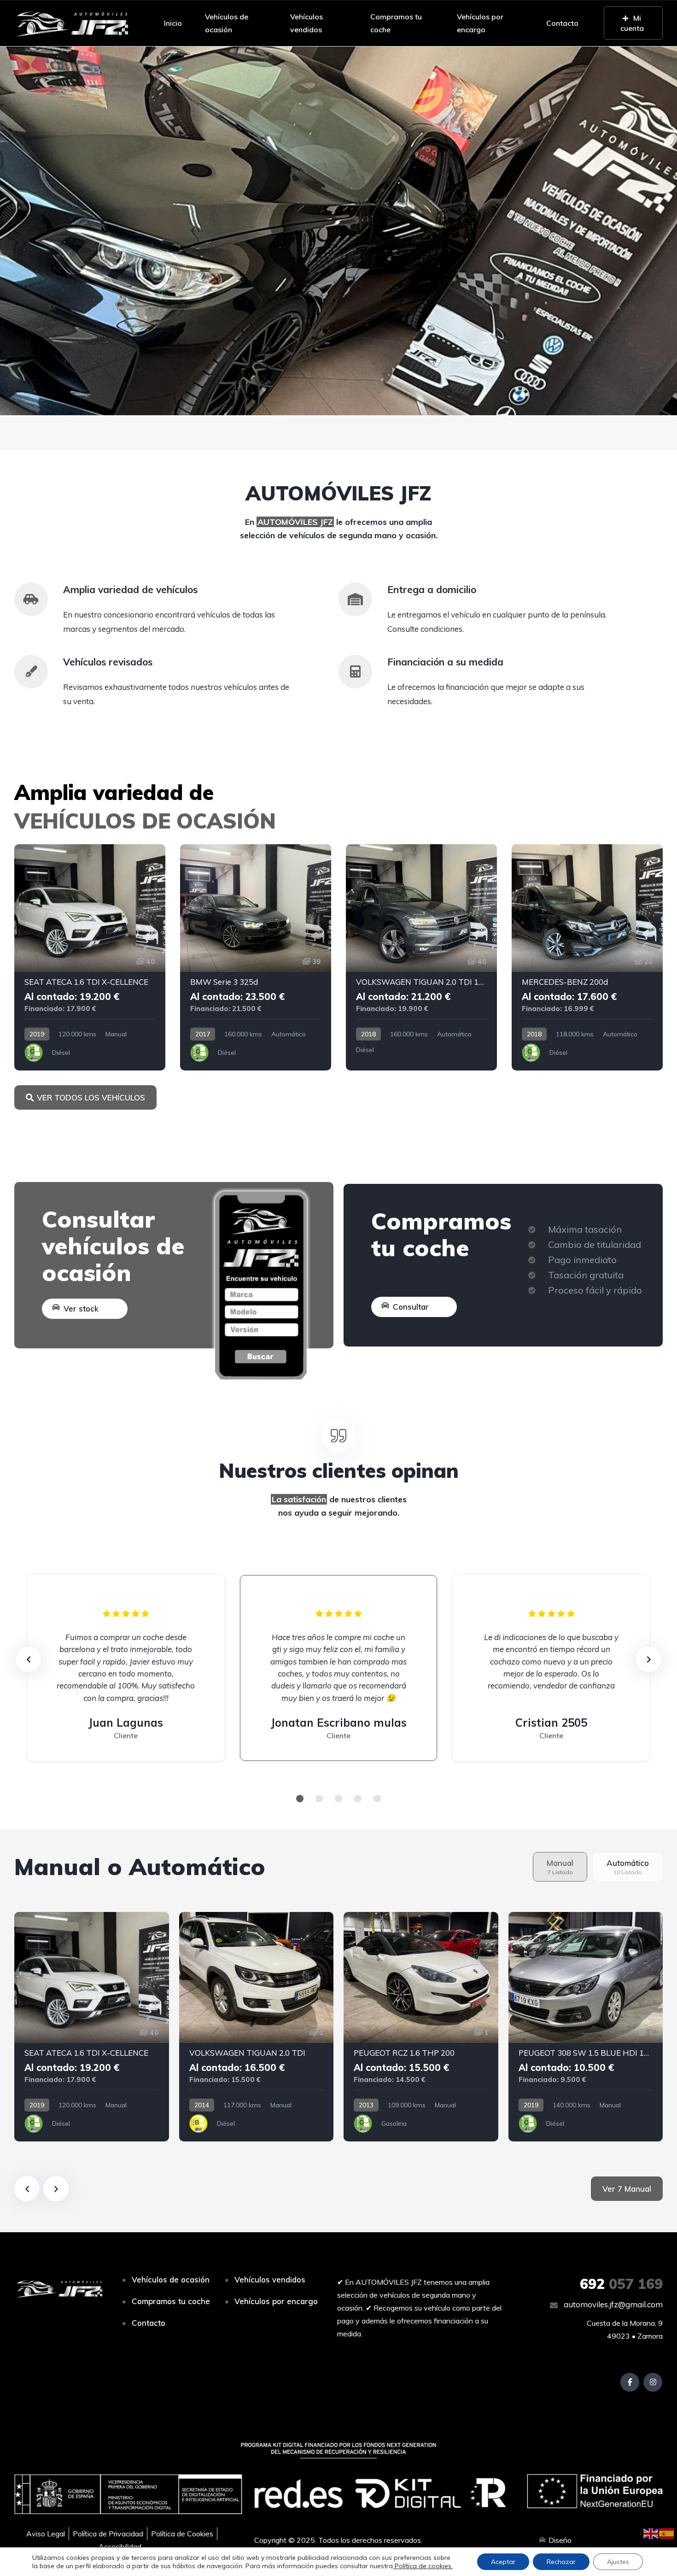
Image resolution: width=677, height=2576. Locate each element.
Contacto (562, 23)
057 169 (621, 2284)
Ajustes (618, 2562)
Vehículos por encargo (480, 23)
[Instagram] (653, 2382)
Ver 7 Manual (627, 2189)
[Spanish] (667, 2533)
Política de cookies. (423, 2566)
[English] (651, 2533)
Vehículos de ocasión (227, 23)
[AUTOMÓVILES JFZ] (72, 23)
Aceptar (503, 2562)
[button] (338, 231)
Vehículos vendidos (306, 23)
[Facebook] (630, 2382)
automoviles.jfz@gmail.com (612, 2304)
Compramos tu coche (396, 23)
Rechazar (561, 2562)
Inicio (173, 23)
